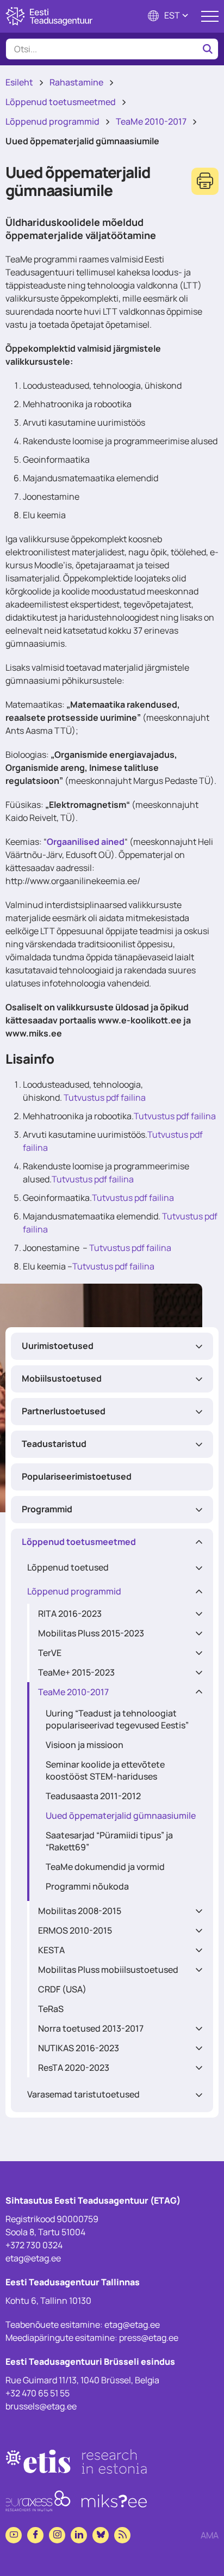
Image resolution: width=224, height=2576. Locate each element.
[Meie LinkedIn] (79, 2535)
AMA (210, 2535)
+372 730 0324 (34, 2245)
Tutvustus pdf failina (105, 1097)
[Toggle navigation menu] (210, 16)
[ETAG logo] (49, 16)
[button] (169, 17)
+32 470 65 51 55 (38, 2393)
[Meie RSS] (122, 2535)
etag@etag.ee (33, 2258)
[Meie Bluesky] (101, 2535)
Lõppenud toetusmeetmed (61, 102)
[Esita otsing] (208, 49)
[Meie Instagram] (57, 2535)
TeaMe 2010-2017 (151, 121)
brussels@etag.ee (41, 2406)
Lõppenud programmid (52, 121)
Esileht (19, 82)
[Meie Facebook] (35, 2535)
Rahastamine (76, 82)
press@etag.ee (149, 2338)
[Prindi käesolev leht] (205, 181)
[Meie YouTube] (14, 2535)
